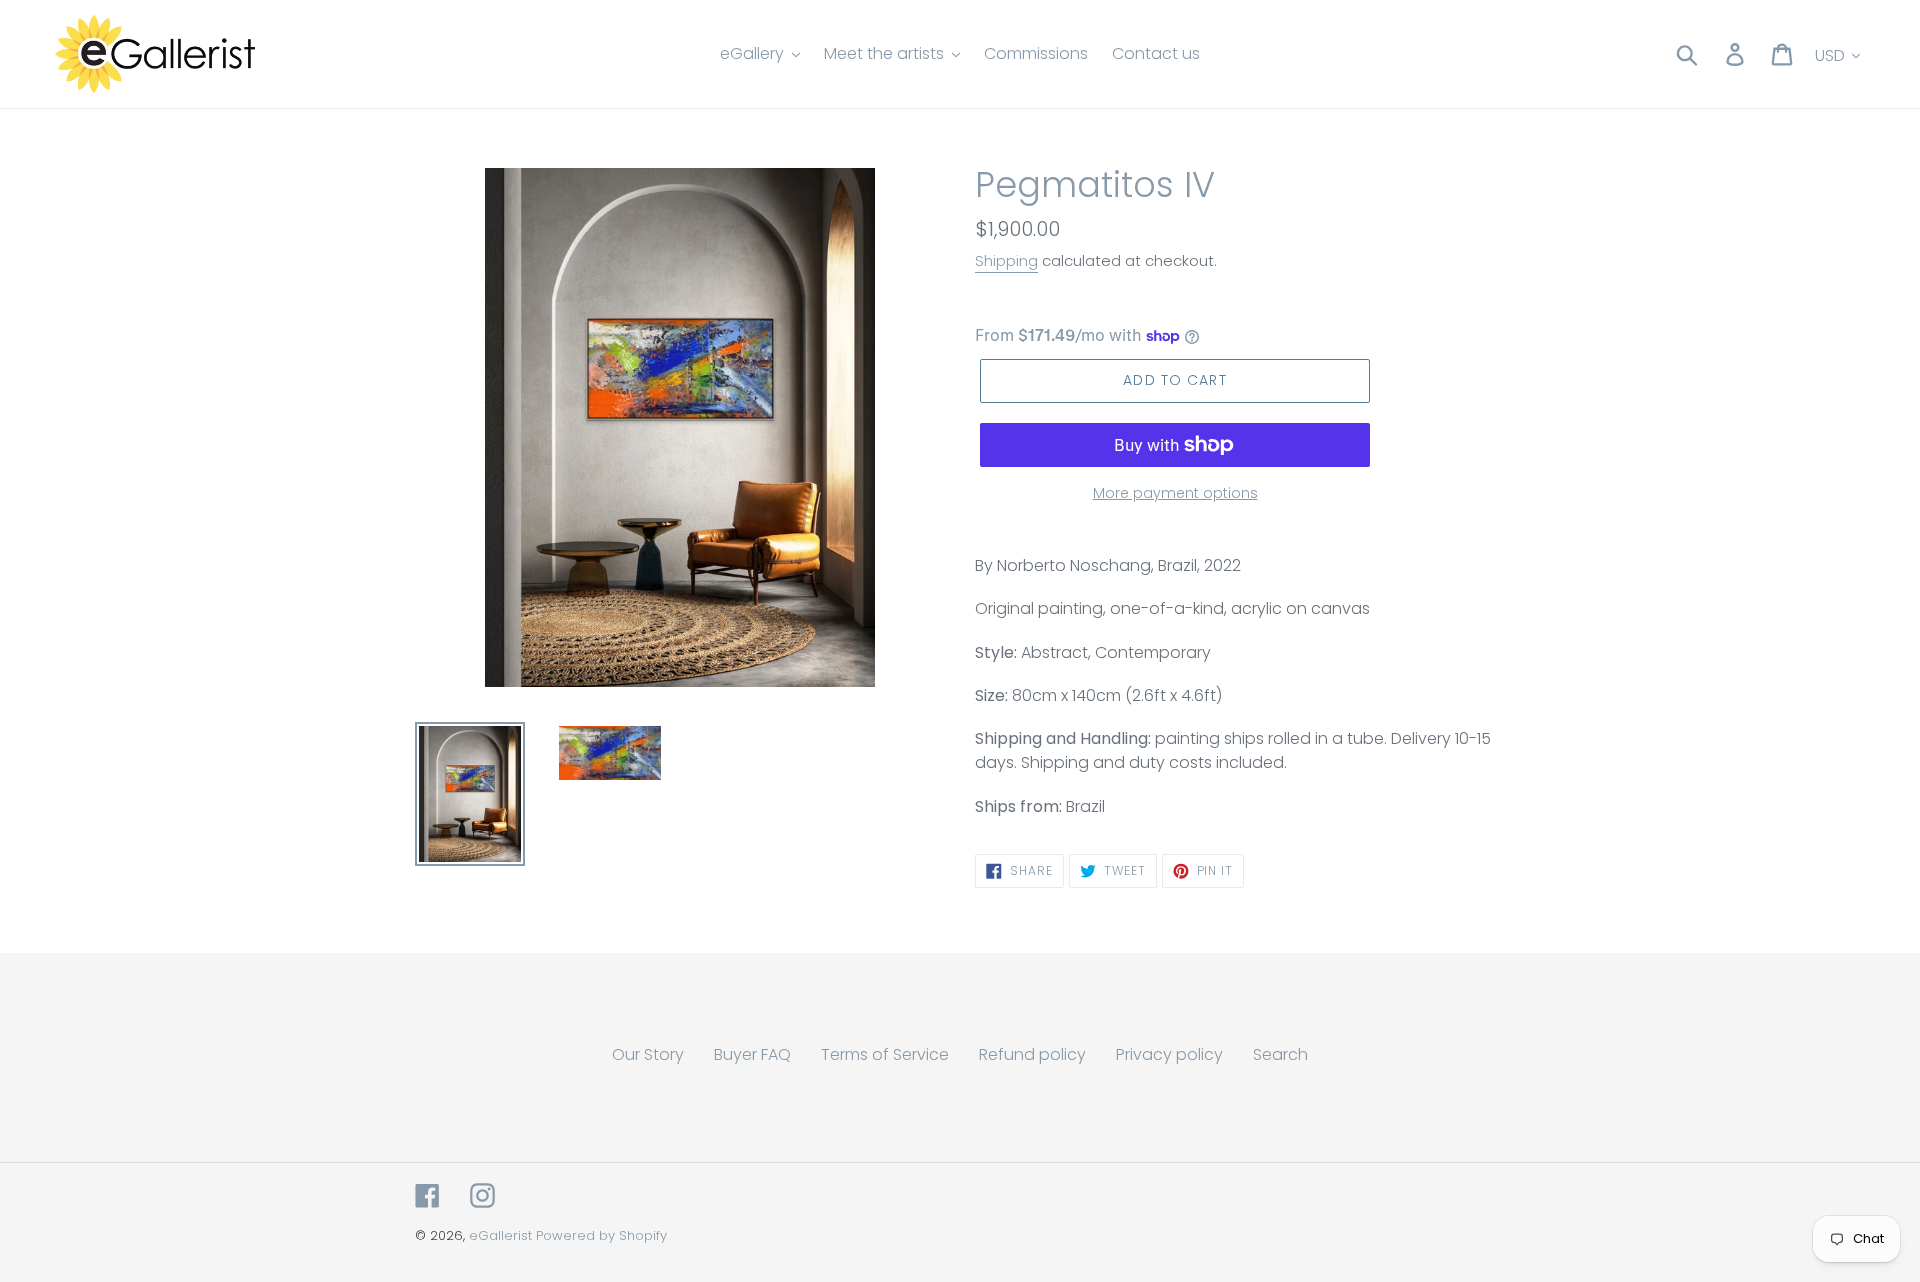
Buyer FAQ (752, 1054)
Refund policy (1032, 1054)
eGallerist (500, 1235)
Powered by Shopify (601, 1235)
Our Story (648, 1054)
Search (1280, 1054)
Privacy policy (1169, 1054)
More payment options (1175, 493)
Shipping (1006, 260)
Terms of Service (885, 1054)
